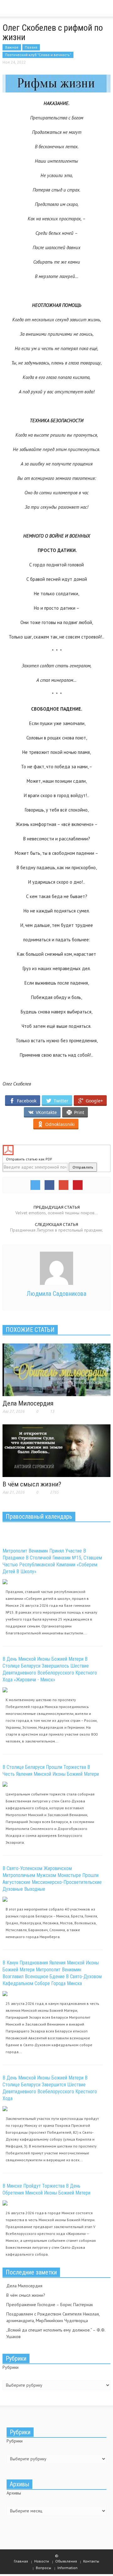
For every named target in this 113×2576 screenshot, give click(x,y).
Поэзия (31, 47)
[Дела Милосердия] (56, 1369)
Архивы (14, 2493)
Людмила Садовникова (56, 1294)
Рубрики (11, 2367)
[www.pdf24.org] (56, 1150)
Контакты (91, 2561)
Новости (42, 2561)
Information (67, 2568)
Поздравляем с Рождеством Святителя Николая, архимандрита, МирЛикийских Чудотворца (53, 2317)
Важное (12, 47)
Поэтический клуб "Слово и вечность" (38, 55)
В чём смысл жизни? (32, 1484)
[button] (24, 9)
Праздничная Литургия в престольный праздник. (56, 1230)
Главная (21, 2561)
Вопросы (43, 2568)
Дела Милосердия (28, 1403)
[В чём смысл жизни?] (56, 1450)
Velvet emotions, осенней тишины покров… (57, 1213)
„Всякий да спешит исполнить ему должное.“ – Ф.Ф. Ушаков (56, 2333)
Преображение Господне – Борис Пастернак (50, 2305)
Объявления (66, 2561)
